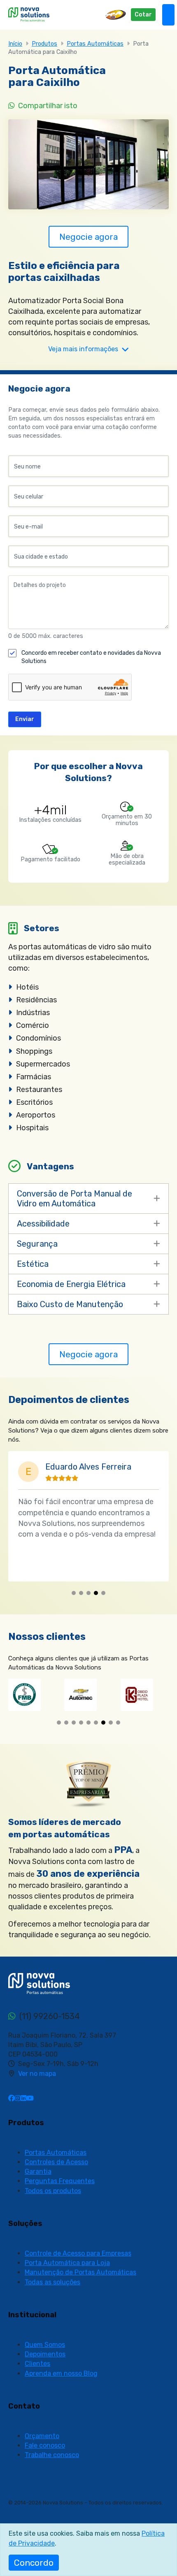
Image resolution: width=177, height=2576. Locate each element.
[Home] (29, 14)
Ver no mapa (37, 2074)
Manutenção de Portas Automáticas (80, 2272)
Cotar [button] (143, 15)
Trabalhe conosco (52, 2455)
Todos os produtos (53, 2191)
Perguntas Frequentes (60, 2181)
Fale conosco (45, 2445)
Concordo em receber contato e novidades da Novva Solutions (91, 657)
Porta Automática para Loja (67, 2263)
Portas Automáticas (95, 44)
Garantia (38, 2171)
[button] (74, 1593)
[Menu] (168, 15)
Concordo (34, 2563)
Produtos (44, 44)
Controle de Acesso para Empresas (78, 2253)
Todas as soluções (52, 2282)
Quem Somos (45, 2345)
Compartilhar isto (47, 106)
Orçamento (42, 2436)
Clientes (37, 2364)
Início (15, 44)
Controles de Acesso (56, 2162)
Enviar (25, 719)
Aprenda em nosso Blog (61, 2373)
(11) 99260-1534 (49, 2016)
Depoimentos (45, 2354)
